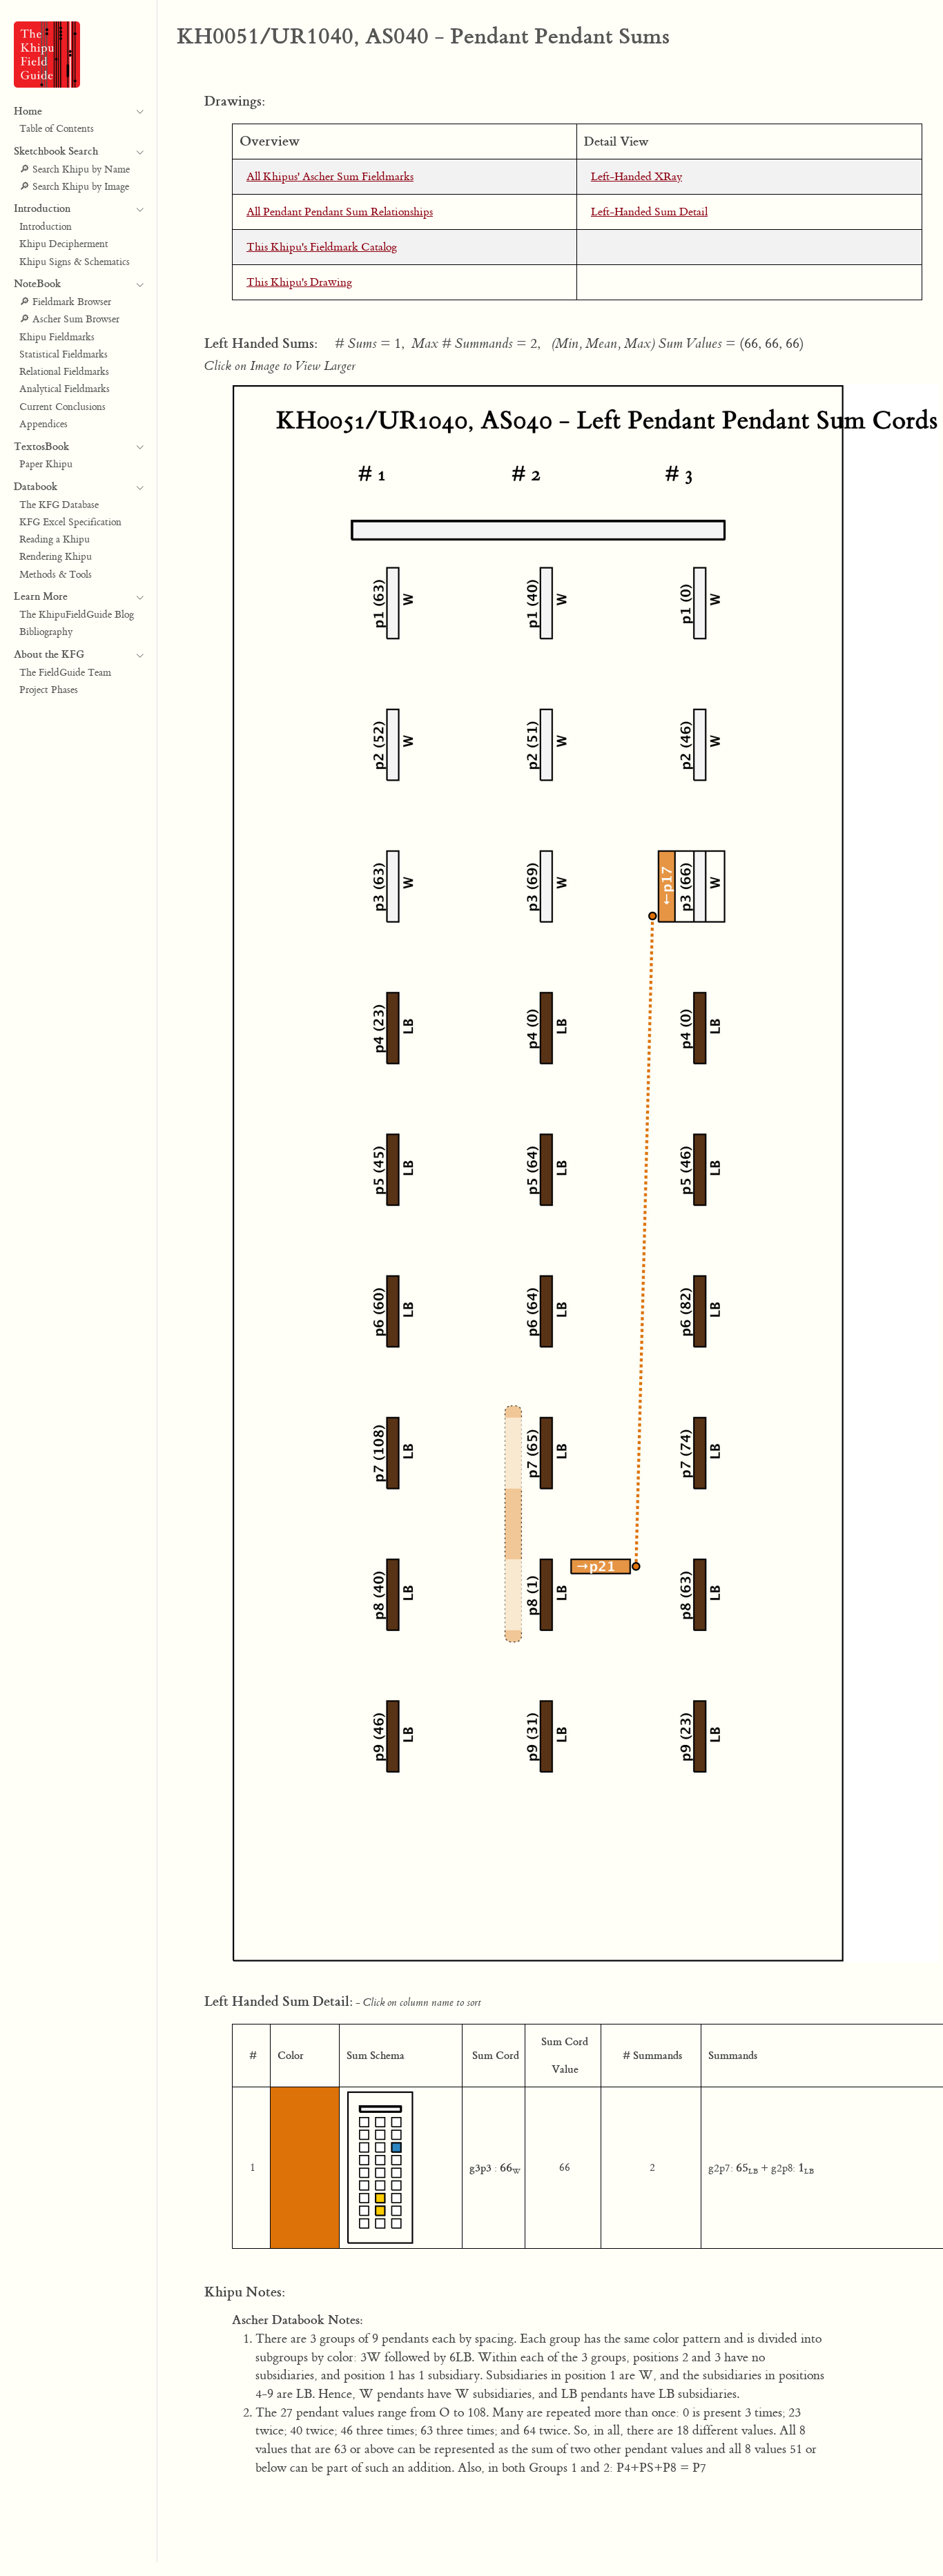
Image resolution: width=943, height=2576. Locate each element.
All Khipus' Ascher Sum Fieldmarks (330, 177)
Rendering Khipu (56, 558)
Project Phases (49, 690)
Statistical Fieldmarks (64, 355)
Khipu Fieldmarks (57, 338)
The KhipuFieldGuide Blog (77, 615)
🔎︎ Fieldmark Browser (65, 302)
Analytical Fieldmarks (65, 390)
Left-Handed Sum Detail (649, 212)
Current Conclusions (62, 407)
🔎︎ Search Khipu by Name (75, 170)
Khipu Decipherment (64, 245)
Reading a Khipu (55, 540)
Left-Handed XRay (636, 177)
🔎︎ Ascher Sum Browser (69, 320)
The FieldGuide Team (65, 673)
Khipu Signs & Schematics (75, 262)
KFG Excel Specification (70, 523)
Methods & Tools (56, 575)
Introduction (46, 227)
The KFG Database (59, 505)
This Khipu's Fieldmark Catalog (322, 247)
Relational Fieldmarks (64, 372)
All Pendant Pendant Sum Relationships (340, 212)
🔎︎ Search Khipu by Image (74, 187)
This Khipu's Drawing (299, 282)
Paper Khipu (46, 465)
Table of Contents (57, 130)
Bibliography (46, 633)
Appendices (43, 425)
